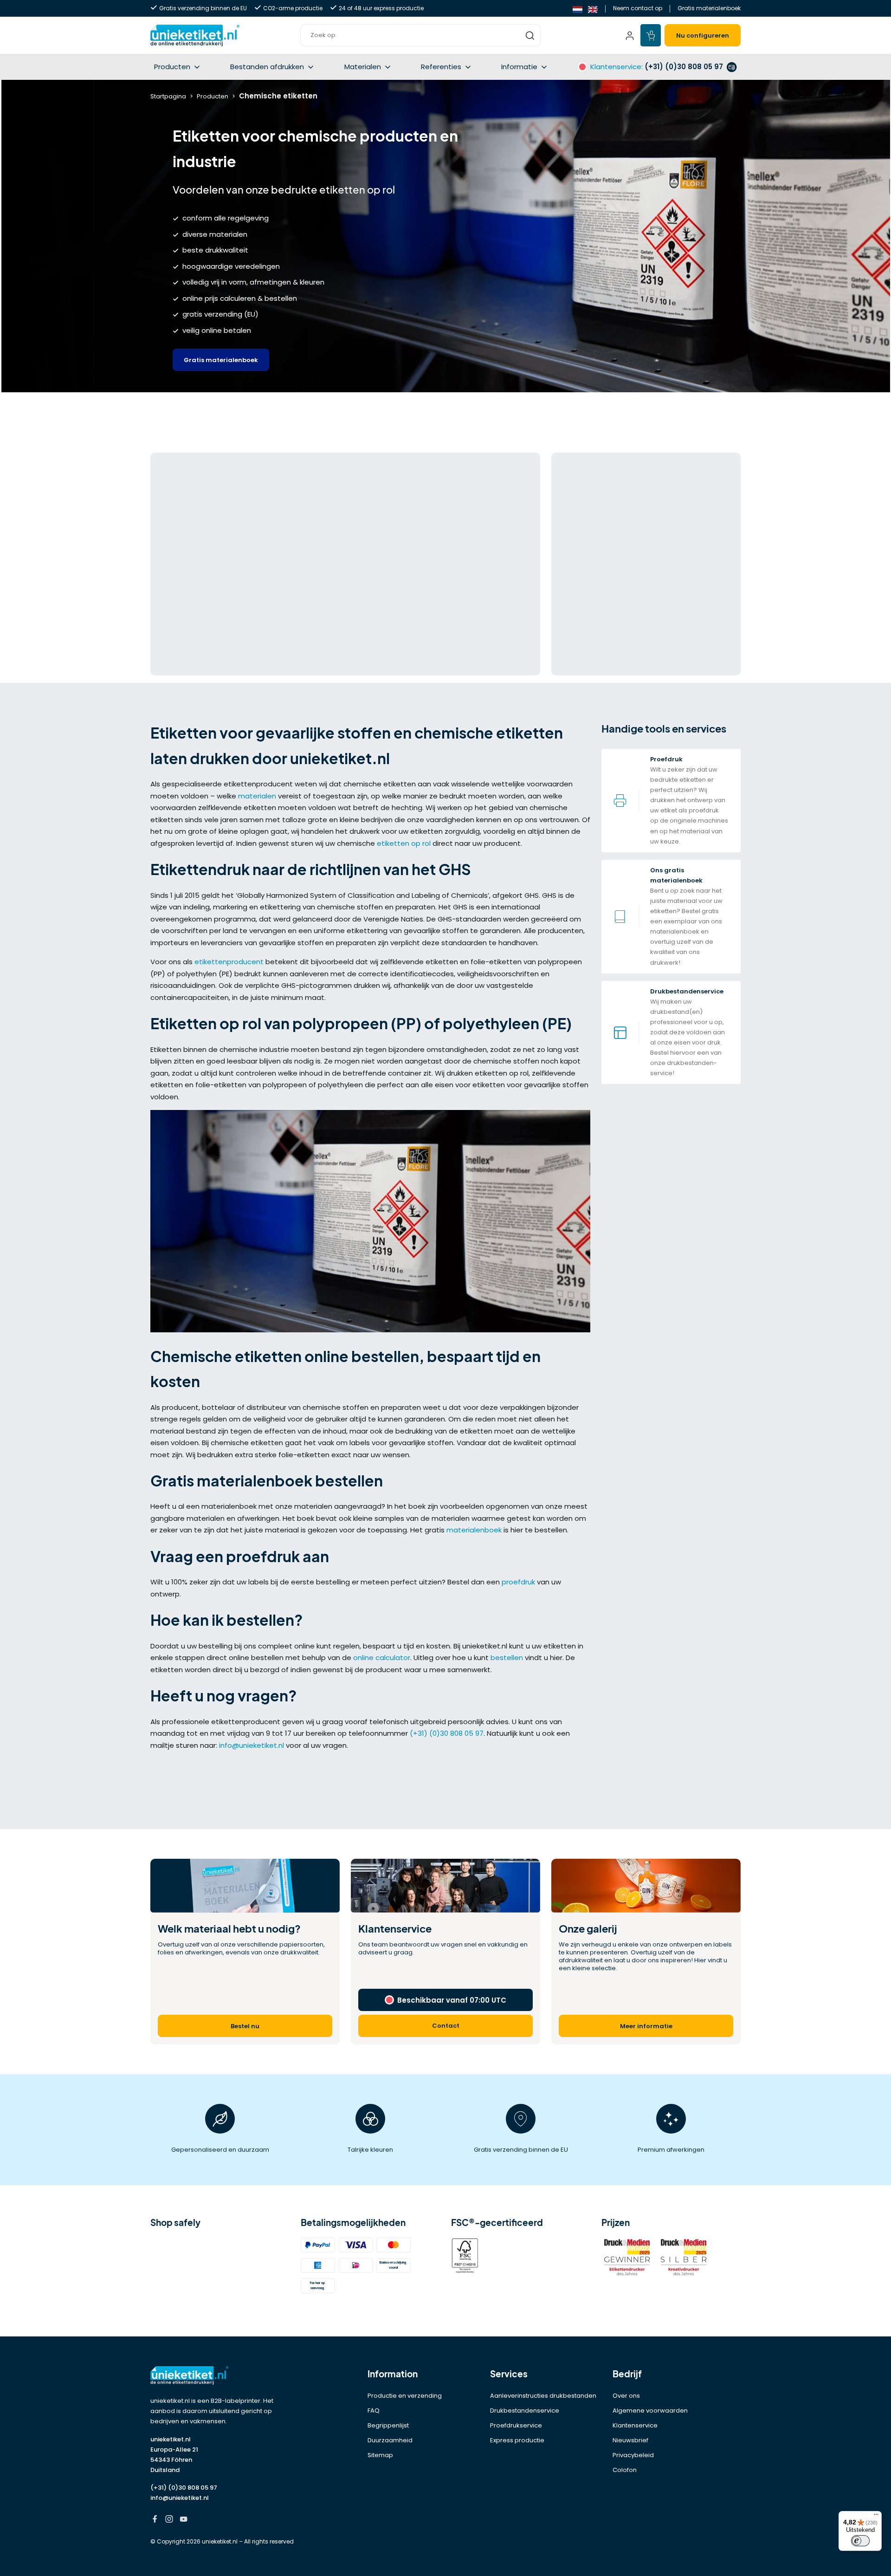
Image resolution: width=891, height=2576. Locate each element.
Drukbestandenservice (525, 2411)
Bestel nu (245, 2026)
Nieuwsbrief (630, 2440)
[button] (420, 35)
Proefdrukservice (516, 2425)
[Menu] (876, 2517)
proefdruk (518, 1582)
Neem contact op (638, 8)
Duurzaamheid (390, 2440)
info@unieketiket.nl (252, 1745)
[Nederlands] (578, 9)
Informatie (519, 67)
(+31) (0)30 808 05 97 (447, 1733)
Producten (172, 67)
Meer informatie (646, 2026)
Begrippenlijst (388, 2425)
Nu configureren (703, 36)
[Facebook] (155, 2520)
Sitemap (380, 2455)
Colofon (625, 2470)
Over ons (626, 2396)
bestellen (507, 1658)
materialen (258, 796)
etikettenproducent (229, 962)
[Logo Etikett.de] (220, 2376)
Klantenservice (635, 2425)
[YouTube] (184, 2520)
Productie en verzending (405, 2396)
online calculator (382, 1658)
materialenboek (474, 1530)
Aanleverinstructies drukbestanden (543, 2396)
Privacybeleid (633, 2455)
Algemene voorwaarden (650, 2411)
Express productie (517, 2440)
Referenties (441, 67)
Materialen (363, 67)
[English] (593, 9)
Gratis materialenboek (709, 8)
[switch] (860, 2541)
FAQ (374, 2411)
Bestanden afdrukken (267, 67)
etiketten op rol (404, 843)
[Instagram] (169, 2520)
